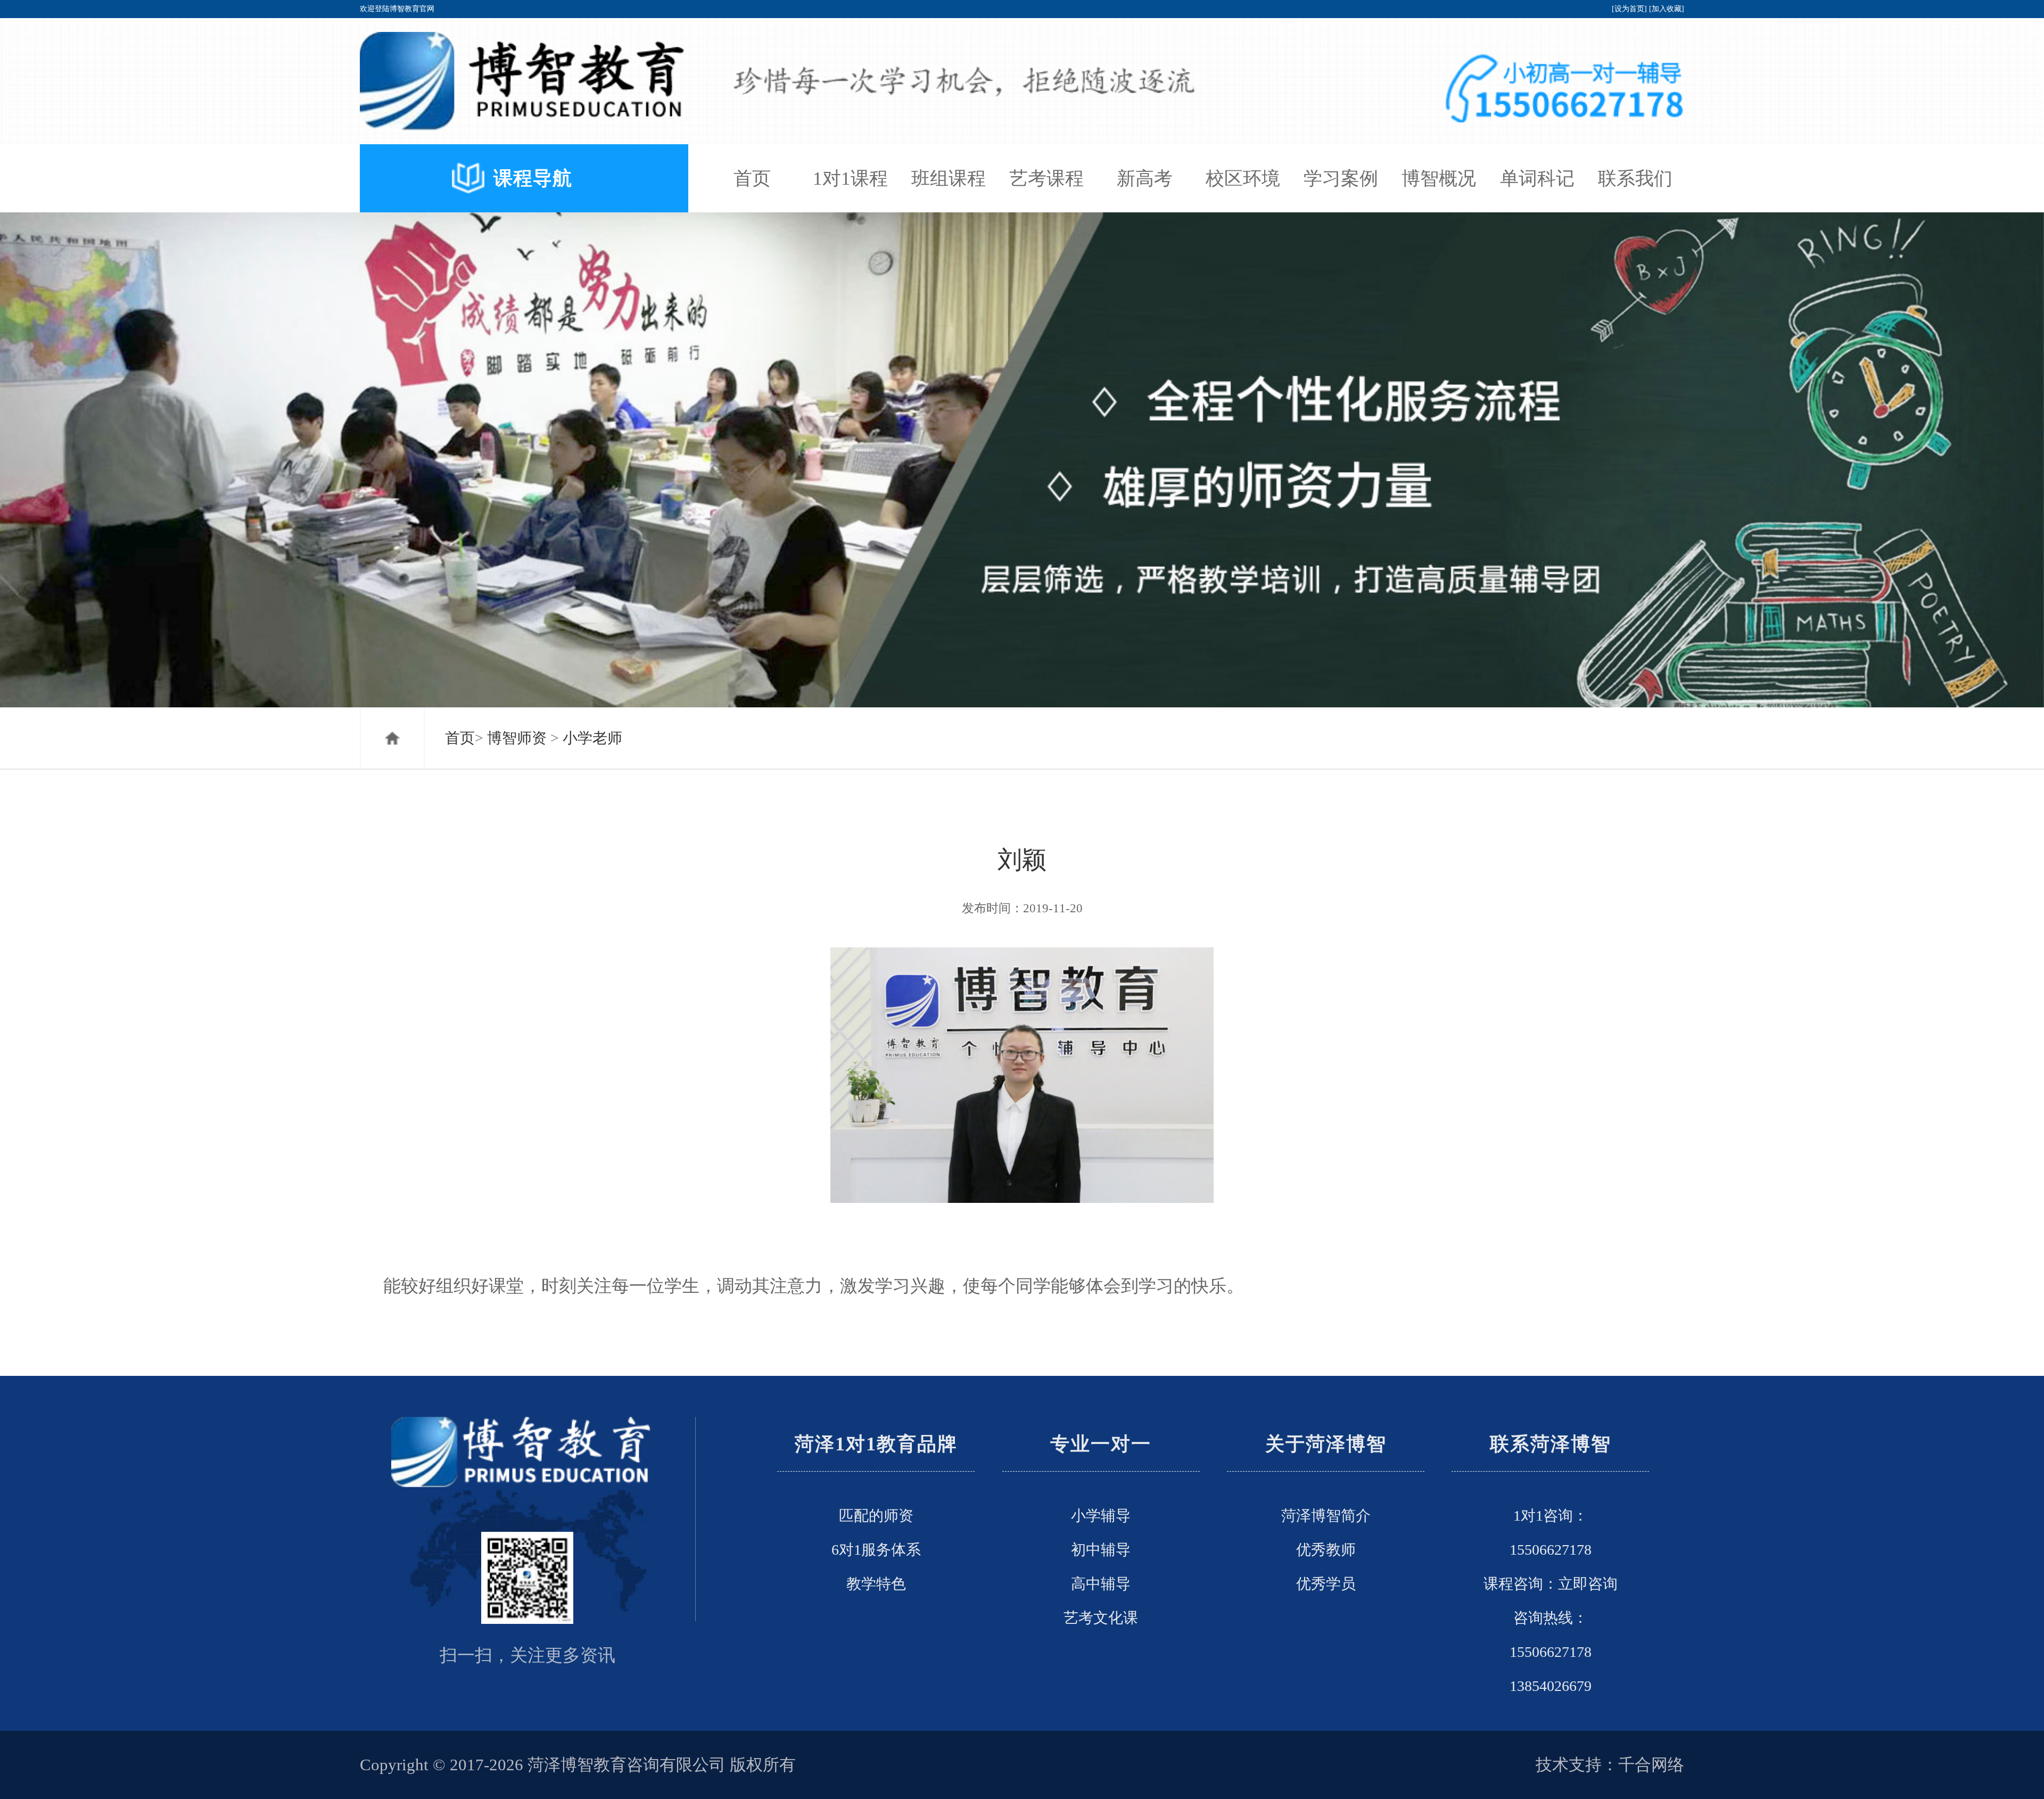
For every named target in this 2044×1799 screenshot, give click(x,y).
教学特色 (876, 1584)
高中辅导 (1101, 1584)
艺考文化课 (1101, 1618)
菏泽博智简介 (1326, 1516)
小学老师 (592, 738)
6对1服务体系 (876, 1550)
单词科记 (1537, 178)
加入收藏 (1667, 9)
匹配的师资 (876, 1516)
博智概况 (1439, 178)
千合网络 (1651, 1765)
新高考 (1145, 178)
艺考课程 (1046, 178)
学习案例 (1341, 178)
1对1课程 (850, 178)
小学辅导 (1101, 1516)
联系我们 (1635, 178)
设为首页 (1629, 9)
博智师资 (517, 738)
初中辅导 (1101, 1550)
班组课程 (949, 178)
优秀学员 (1326, 1584)
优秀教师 (1326, 1550)
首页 (752, 178)
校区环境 (1243, 178)
